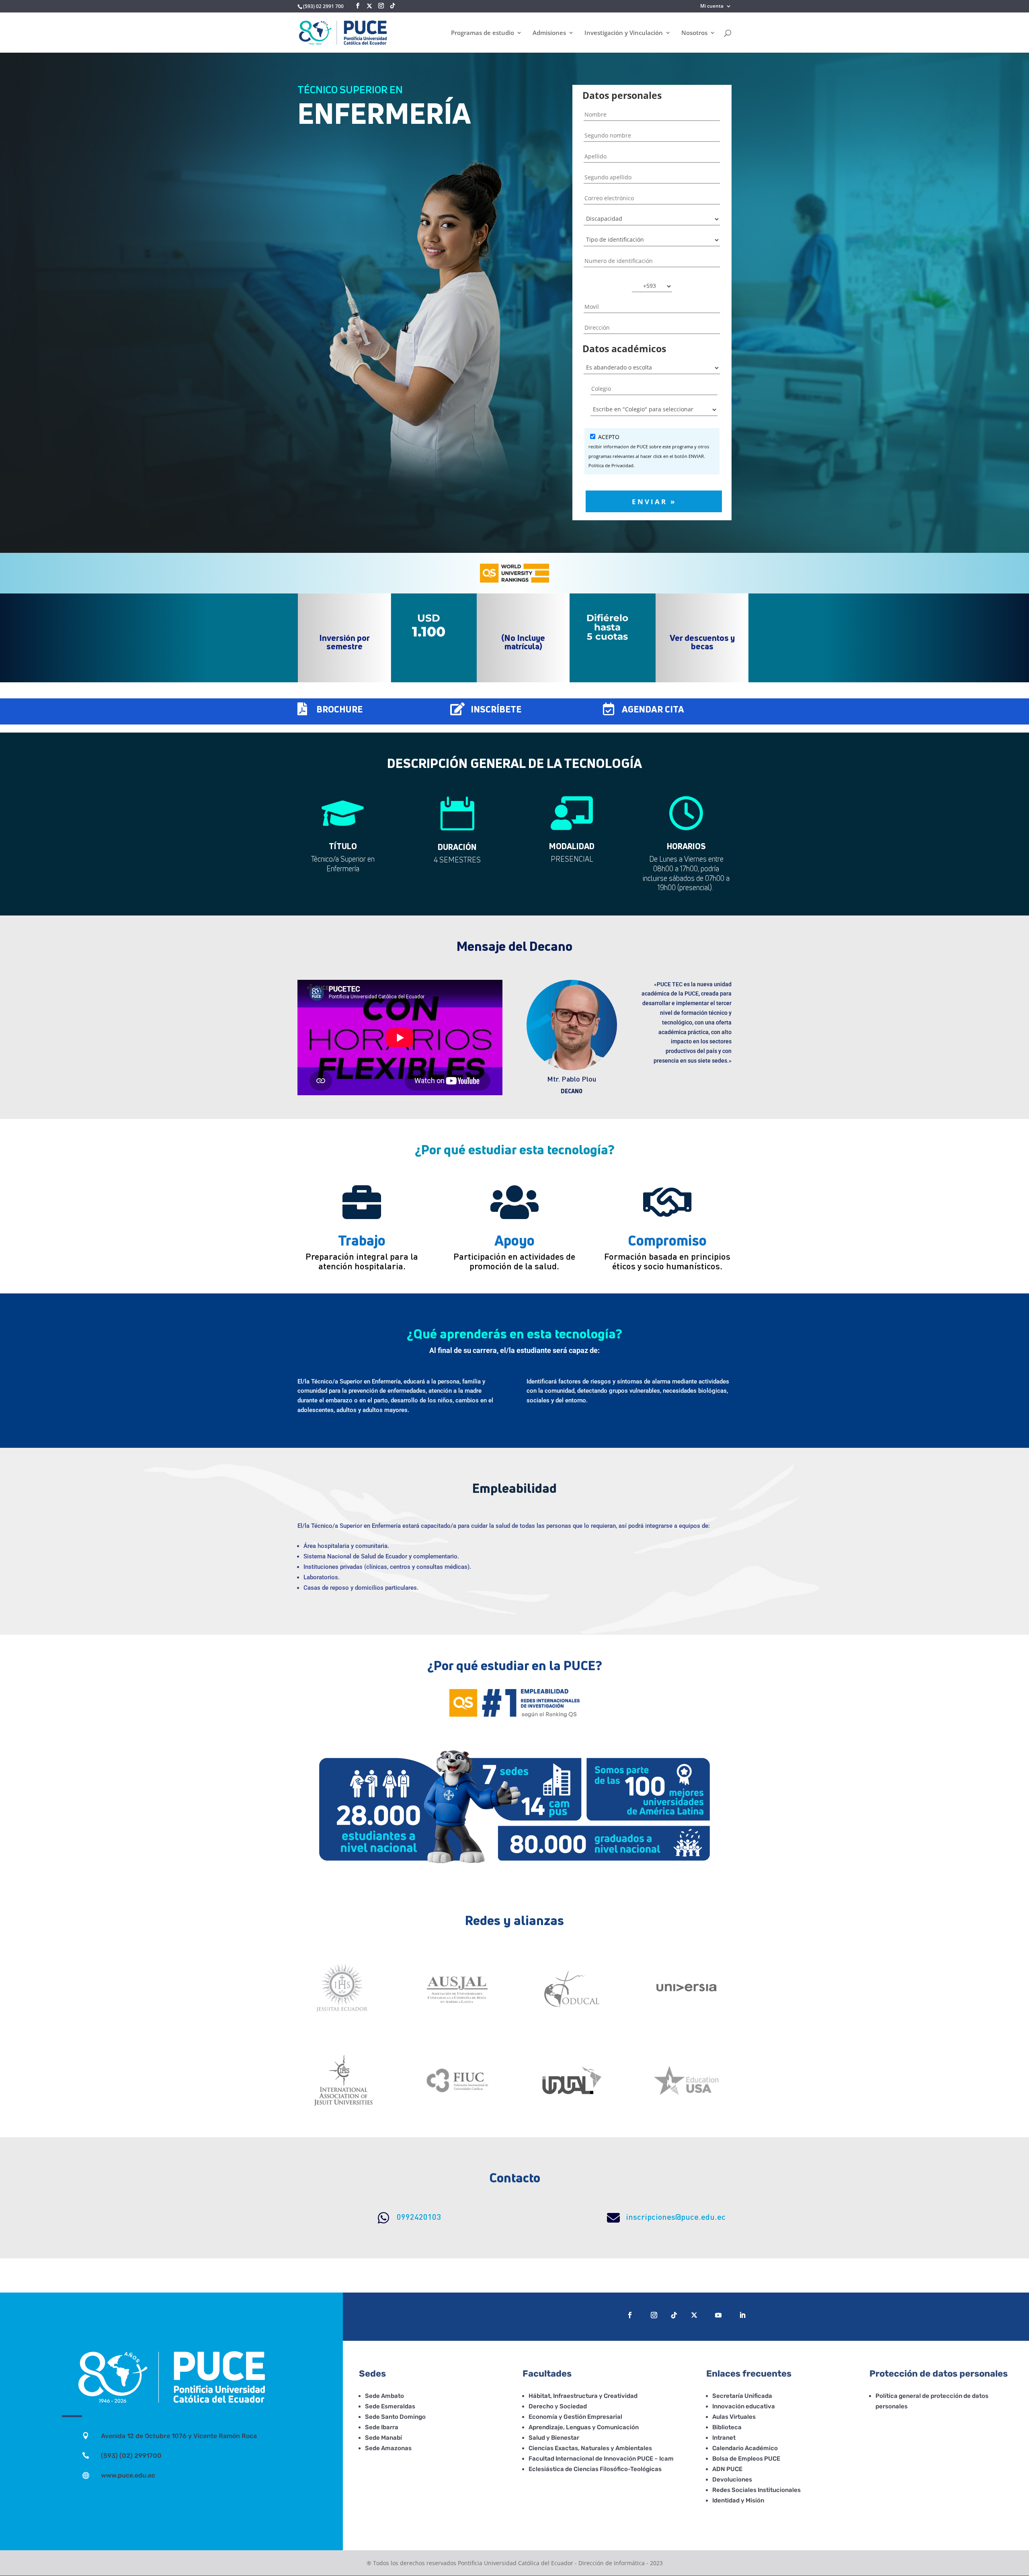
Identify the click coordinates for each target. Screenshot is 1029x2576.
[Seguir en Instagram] (654, 2315)
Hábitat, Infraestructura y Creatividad (583, 2396)
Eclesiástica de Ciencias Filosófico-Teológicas (595, 2469)
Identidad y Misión (738, 2500)
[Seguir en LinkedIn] (742, 2315)
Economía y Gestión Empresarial (575, 2417)
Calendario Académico (745, 2448)
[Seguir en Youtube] (718, 2315)
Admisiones (549, 33)
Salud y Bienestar (554, 2438)
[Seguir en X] (369, 6)
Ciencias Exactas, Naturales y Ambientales (590, 2448)
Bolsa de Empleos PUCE (746, 2459)
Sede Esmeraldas (390, 2406)
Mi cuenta (712, 6)
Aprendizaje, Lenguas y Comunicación (584, 2427)
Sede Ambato (384, 2396)
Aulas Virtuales (734, 2417)
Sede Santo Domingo (395, 2417)
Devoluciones (732, 2480)
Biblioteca (727, 2427)
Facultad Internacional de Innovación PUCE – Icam (601, 2459)
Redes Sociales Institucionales (756, 2490)
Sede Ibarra (382, 2427)
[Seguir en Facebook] (630, 2315)
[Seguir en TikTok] (674, 2315)
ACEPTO (649, 451)
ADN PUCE (727, 2469)
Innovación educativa (744, 2406)
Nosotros (694, 33)
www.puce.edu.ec (128, 2475)
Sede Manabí (383, 2438)
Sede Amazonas (388, 2448)
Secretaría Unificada (742, 2396)
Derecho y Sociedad (558, 2406)
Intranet (724, 2438)
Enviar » (654, 501)
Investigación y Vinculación (624, 33)
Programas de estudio (483, 33)
